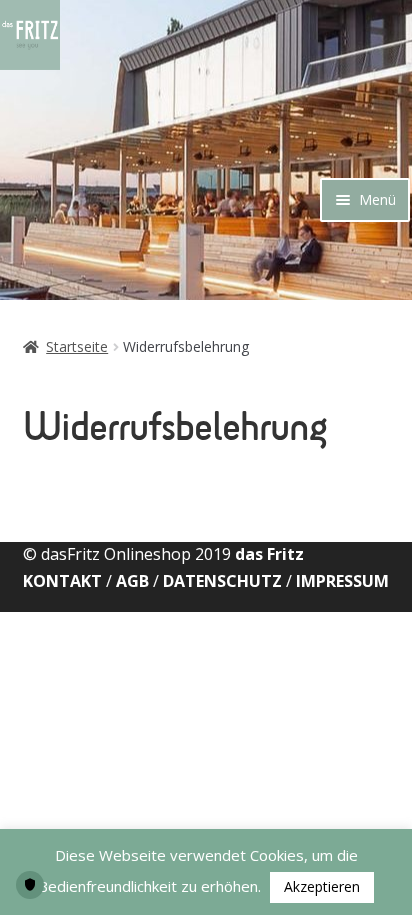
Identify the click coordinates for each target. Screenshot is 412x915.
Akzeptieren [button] (322, 886)
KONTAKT (64, 581)
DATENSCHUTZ (222, 581)
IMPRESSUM (342, 581)
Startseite (77, 346)
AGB (132, 581)
